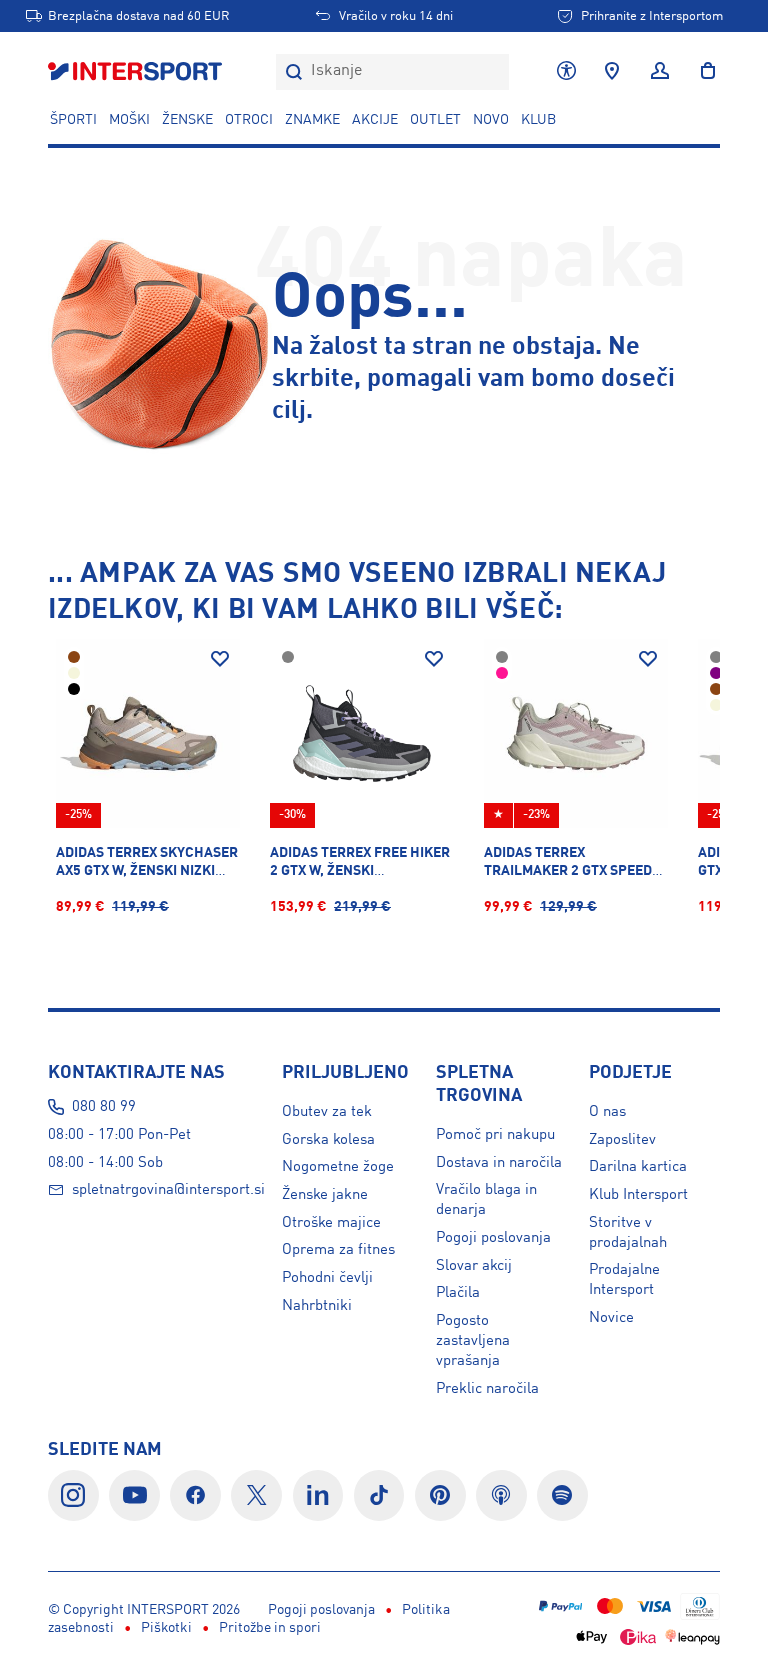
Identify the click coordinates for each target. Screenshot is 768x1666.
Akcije (375, 120)
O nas (607, 1112)
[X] (256, 1495)
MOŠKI (129, 120)
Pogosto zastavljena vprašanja (473, 1341)
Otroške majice (331, 1223)
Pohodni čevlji (327, 1278)
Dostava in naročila (499, 1163)
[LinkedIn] (318, 1495)
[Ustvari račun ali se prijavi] (660, 72)
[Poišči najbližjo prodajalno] (612, 72)
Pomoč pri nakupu (495, 1135)
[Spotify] (562, 1495)
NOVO (491, 120)
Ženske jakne (325, 1195)
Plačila (458, 1293)
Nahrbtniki (317, 1306)
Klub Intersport (638, 1195)
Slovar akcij (474, 1266)
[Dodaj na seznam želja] (220, 659)
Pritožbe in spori (270, 1628)
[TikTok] (379, 1495)
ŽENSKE (187, 120)
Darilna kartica (638, 1167)
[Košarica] (702, 72)
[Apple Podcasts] (501, 1495)
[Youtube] (134, 1495)
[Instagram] (73, 1495)
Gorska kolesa (328, 1140)
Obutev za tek (327, 1112)
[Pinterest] (440, 1495)
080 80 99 (104, 1107)
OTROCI (249, 120)
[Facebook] (195, 1495)
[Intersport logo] (137, 72)
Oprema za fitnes (338, 1250)
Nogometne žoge (338, 1167)
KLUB (538, 120)
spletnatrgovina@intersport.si (168, 1190)
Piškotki (166, 1628)
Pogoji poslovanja (493, 1238)
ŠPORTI (73, 120)
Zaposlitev (622, 1140)
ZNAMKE (312, 120)
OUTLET (435, 120)
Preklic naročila (487, 1389)
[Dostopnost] (566, 72)
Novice (611, 1318)
